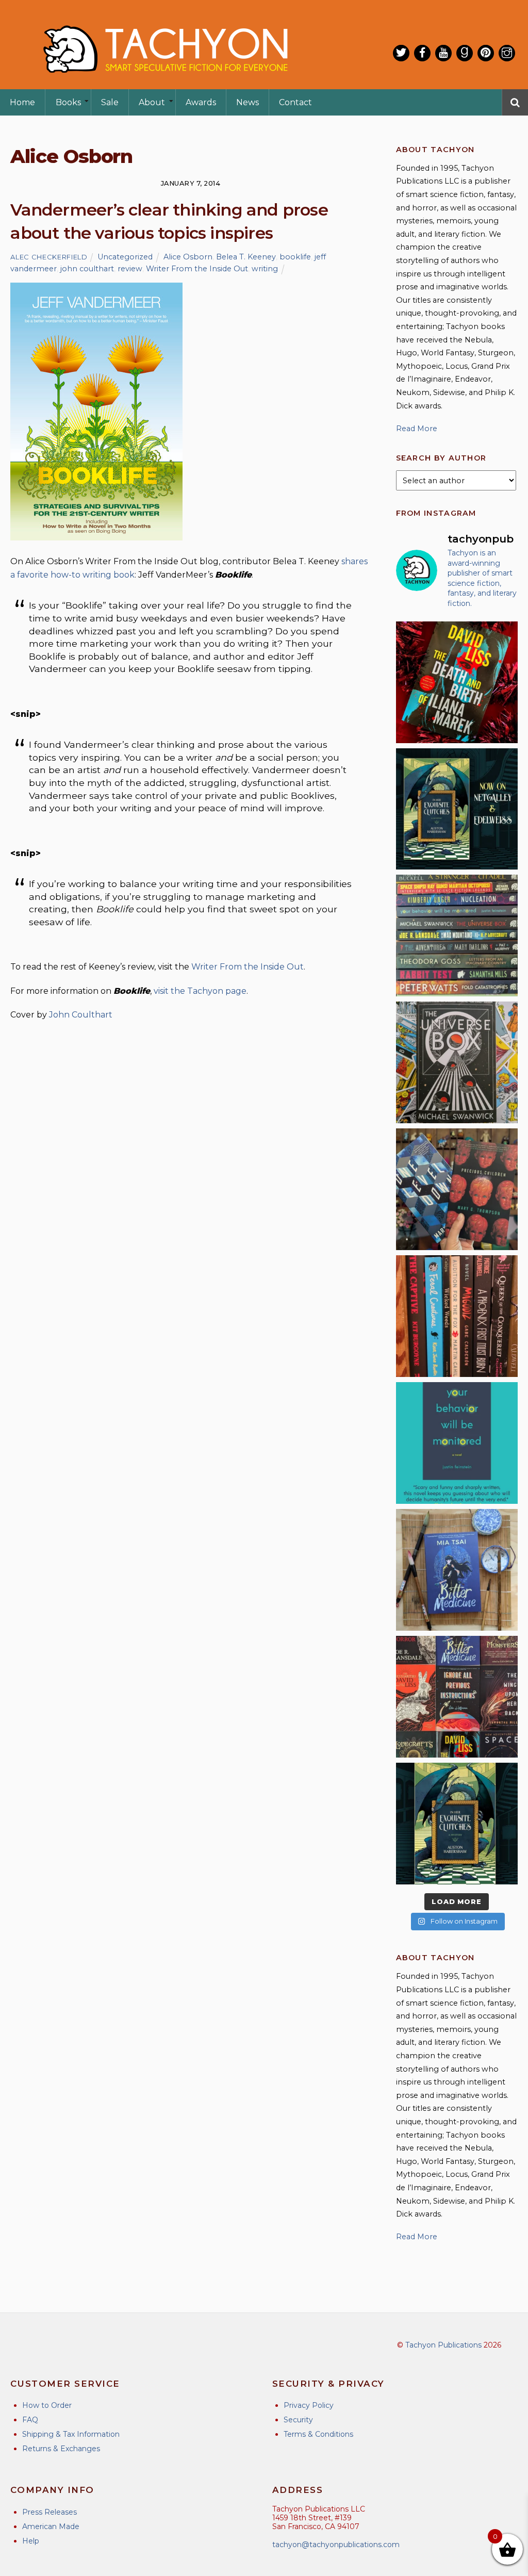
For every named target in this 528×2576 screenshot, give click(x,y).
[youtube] (443, 53)
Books (68, 102)
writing (265, 269)
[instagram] (507, 53)
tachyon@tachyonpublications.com (336, 2545)
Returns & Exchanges (61, 2449)
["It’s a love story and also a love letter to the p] (457, 1697)
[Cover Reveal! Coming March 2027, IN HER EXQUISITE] (457, 1824)
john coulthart (87, 269)
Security (298, 2420)
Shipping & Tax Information (71, 2434)
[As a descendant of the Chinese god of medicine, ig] (457, 1570)
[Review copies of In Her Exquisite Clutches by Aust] (457, 809)
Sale (110, 102)
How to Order (47, 2405)
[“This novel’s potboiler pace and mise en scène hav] (457, 682)
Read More (417, 429)
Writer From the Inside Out (197, 269)
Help (31, 2541)
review (130, 269)
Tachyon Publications (443, 2345)
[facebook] (422, 53)
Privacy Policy (309, 2405)
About (152, 102)
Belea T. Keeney (246, 257)
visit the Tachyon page (200, 991)
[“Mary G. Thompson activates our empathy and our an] (457, 1189)
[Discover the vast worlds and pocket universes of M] (457, 1062)
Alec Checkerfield (49, 257)
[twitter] (401, 53)
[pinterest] (486, 53)
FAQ (30, 2420)
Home (22, 102)
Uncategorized (125, 257)
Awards (201, 102)
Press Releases (49, 2512)
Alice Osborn (188, 257)
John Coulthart (81, 1015)
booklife (295, 257)
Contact (295, 102)
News (247, 102)
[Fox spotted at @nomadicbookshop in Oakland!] (457, 1316)
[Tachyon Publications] (165, 82)
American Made (51, 2526)
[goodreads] (465, 53)
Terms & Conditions (318, 2434)
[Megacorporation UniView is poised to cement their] (457, 1443)
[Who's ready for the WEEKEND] (457, 936)
